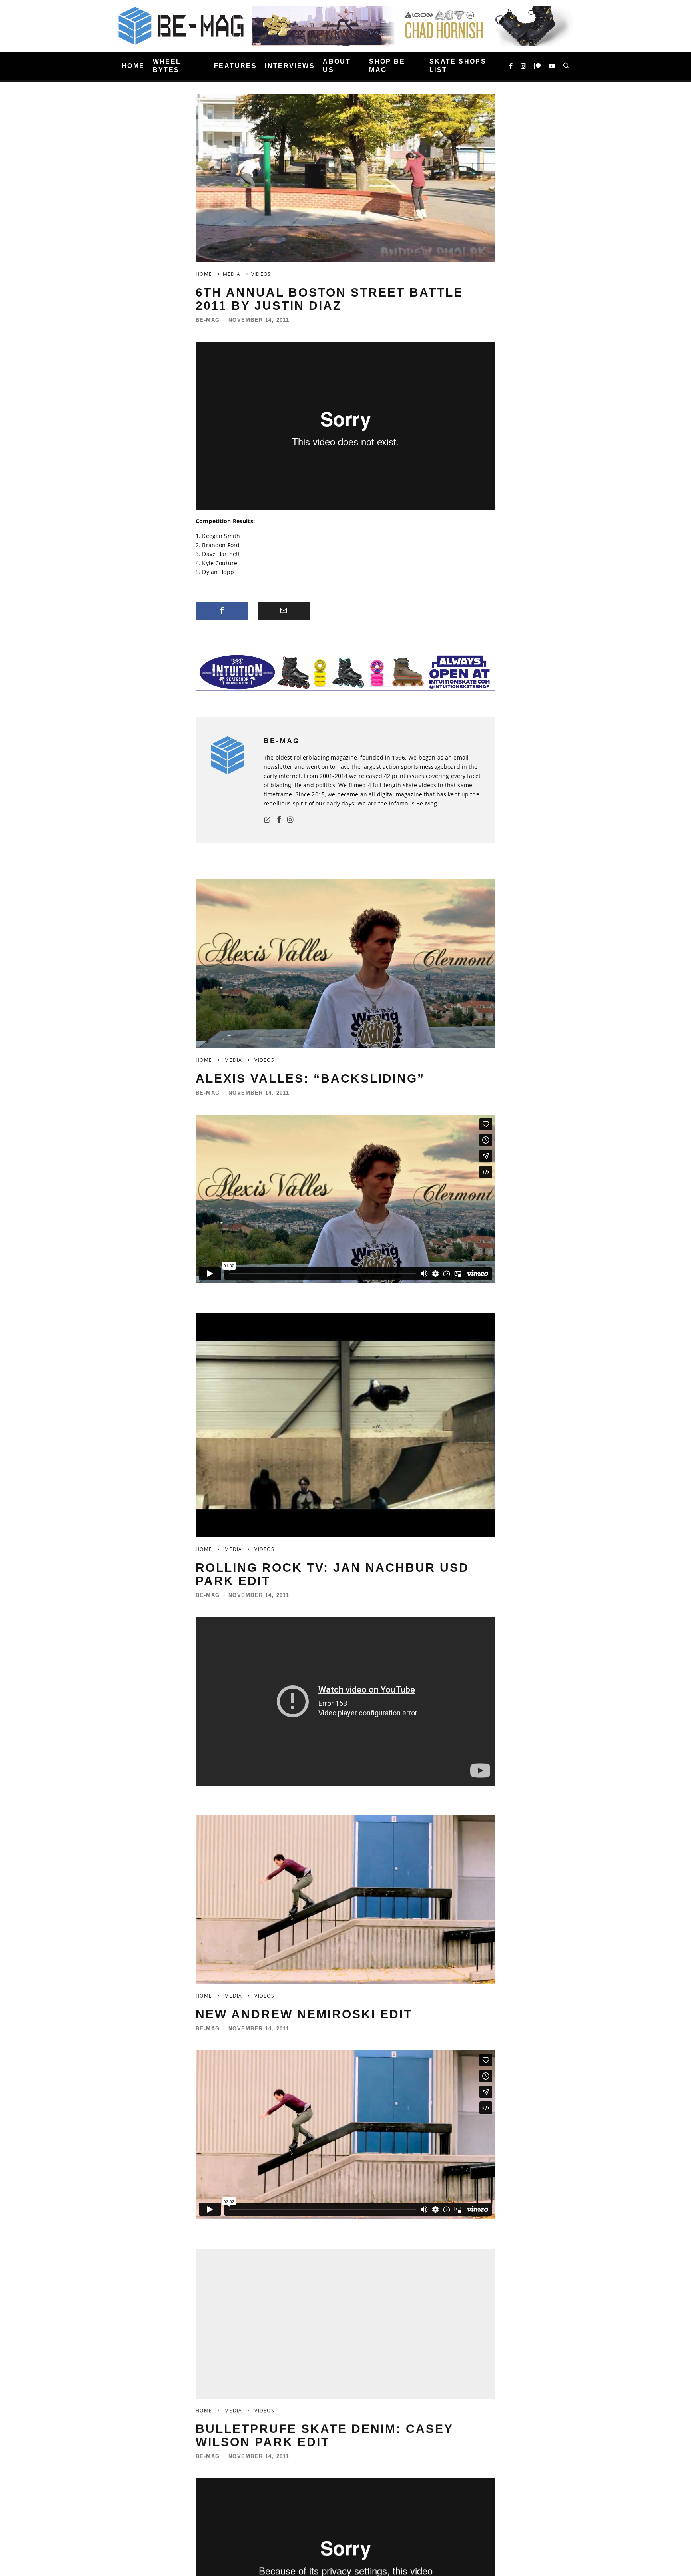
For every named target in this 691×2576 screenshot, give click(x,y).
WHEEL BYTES (167, 66)
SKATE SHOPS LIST (458, 66)
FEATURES (235, 66)
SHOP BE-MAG (388, 66)
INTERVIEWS (290, 66)
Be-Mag (208, 320)
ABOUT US (337, 66)
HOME (133, 66)
